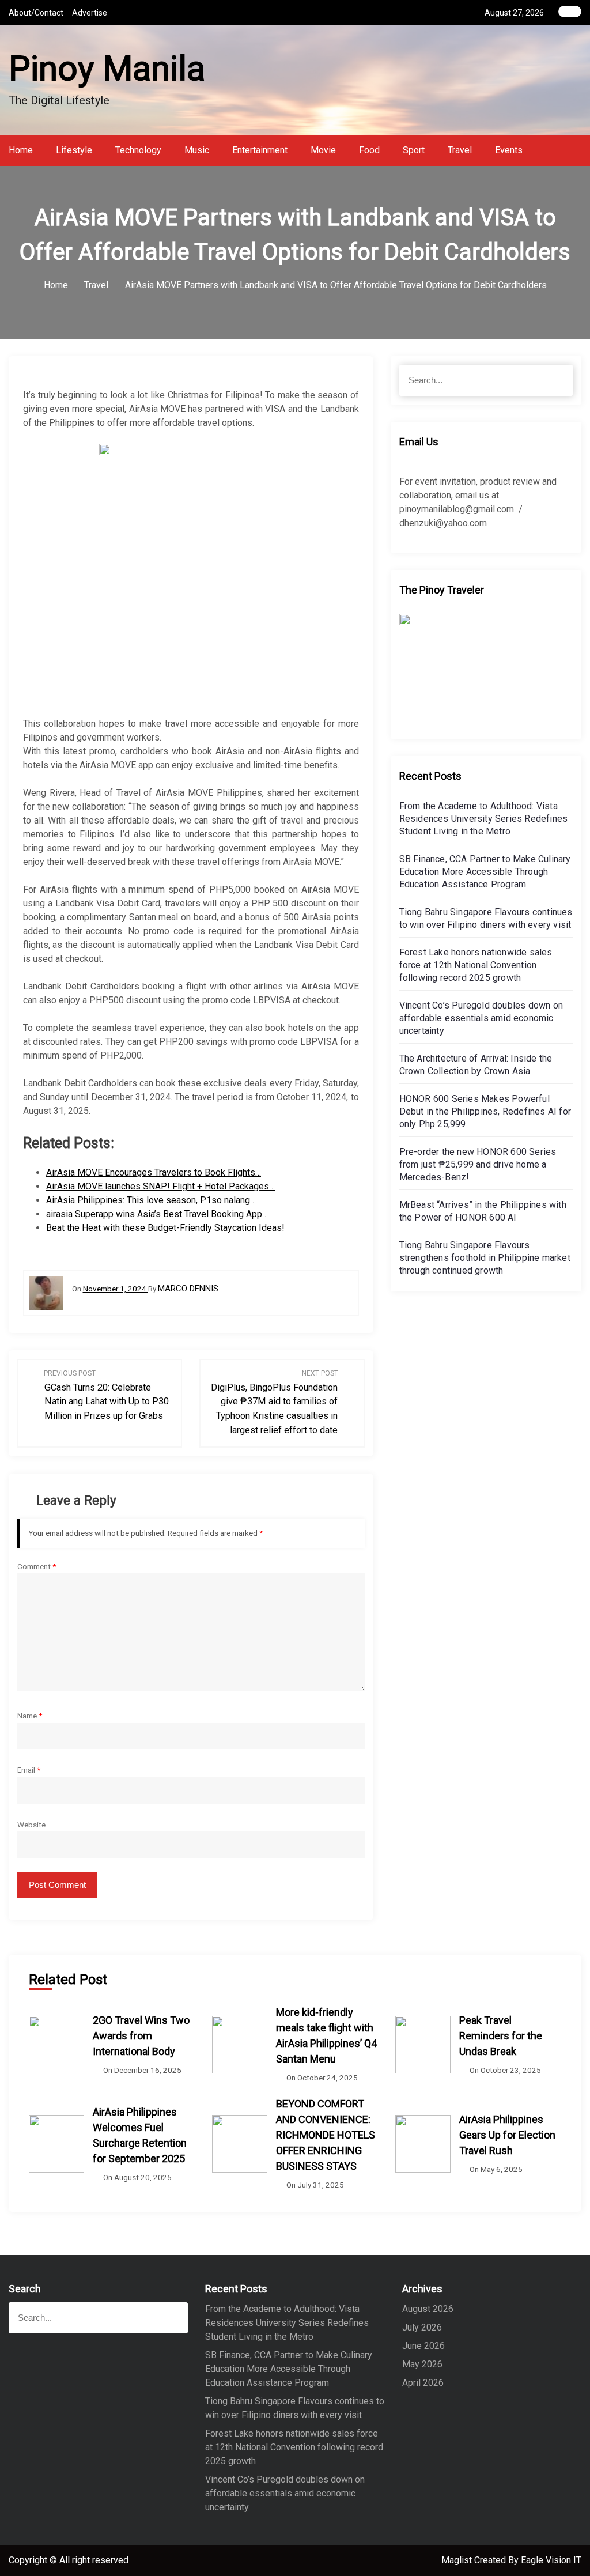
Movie (323, 150)
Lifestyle (74, 150)
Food (369, 150)
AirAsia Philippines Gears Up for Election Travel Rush (507, 2135)
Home (21, 150)
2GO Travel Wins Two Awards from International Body (141, 2036)
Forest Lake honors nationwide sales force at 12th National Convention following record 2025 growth (476, 965)
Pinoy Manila (107, 68)
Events (509, 150)
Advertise (90, 13)
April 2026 (423, 2383)
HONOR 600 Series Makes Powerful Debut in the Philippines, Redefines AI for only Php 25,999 (485, 1111)
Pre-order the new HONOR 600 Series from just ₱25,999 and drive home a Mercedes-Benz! (478, 1164)
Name (30, 1716)
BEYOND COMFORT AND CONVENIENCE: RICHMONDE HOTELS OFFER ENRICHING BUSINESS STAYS (326, 2135)
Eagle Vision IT (551, 2560)
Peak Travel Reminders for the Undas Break (501, 2036)
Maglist (458, 2560)
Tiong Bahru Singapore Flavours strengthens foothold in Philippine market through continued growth (485, 1258)
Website (31, 1825)
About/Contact (36, 13)
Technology (138, 150)
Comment (37, 1566)
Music (197, 150)
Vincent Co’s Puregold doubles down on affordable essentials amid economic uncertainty (481, 1018)
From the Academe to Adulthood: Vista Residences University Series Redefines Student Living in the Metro (484, 819)
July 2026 (422, 2327)
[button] (578, 150)
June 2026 (423, 2346)
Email (29, 1770)
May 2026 (422, 2364)
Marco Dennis (188, 1289)
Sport (414, 150)
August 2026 (428, 2309)
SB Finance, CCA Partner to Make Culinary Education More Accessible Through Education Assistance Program (485, 872)
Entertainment (260, 150)
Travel (460, 150)
